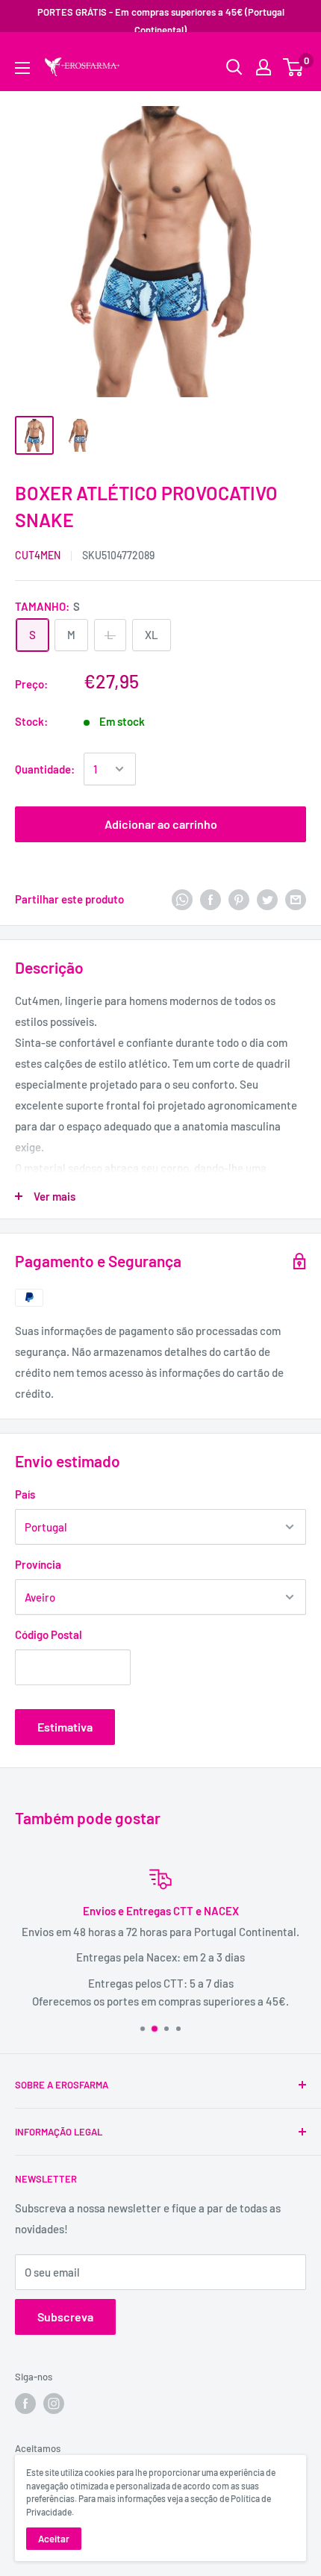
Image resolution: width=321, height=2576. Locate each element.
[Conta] (264, 67)
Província (38, 1564)
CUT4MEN (38, 555)
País (25, 1494)
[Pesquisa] (287, 56)
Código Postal (49, 1634)
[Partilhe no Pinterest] (239, 898)
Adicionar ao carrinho (161, 824)
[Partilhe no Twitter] (267, 898)
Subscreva (65, 2317)
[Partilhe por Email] (296, 898)
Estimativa (65, 1727)
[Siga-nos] (25, 2404)
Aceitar (54, 2539)
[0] (294, 67)
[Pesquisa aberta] (234, 67)
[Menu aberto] (22, 68)
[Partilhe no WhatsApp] (182, 898)
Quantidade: (45, 769)
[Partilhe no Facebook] (211, 898)
